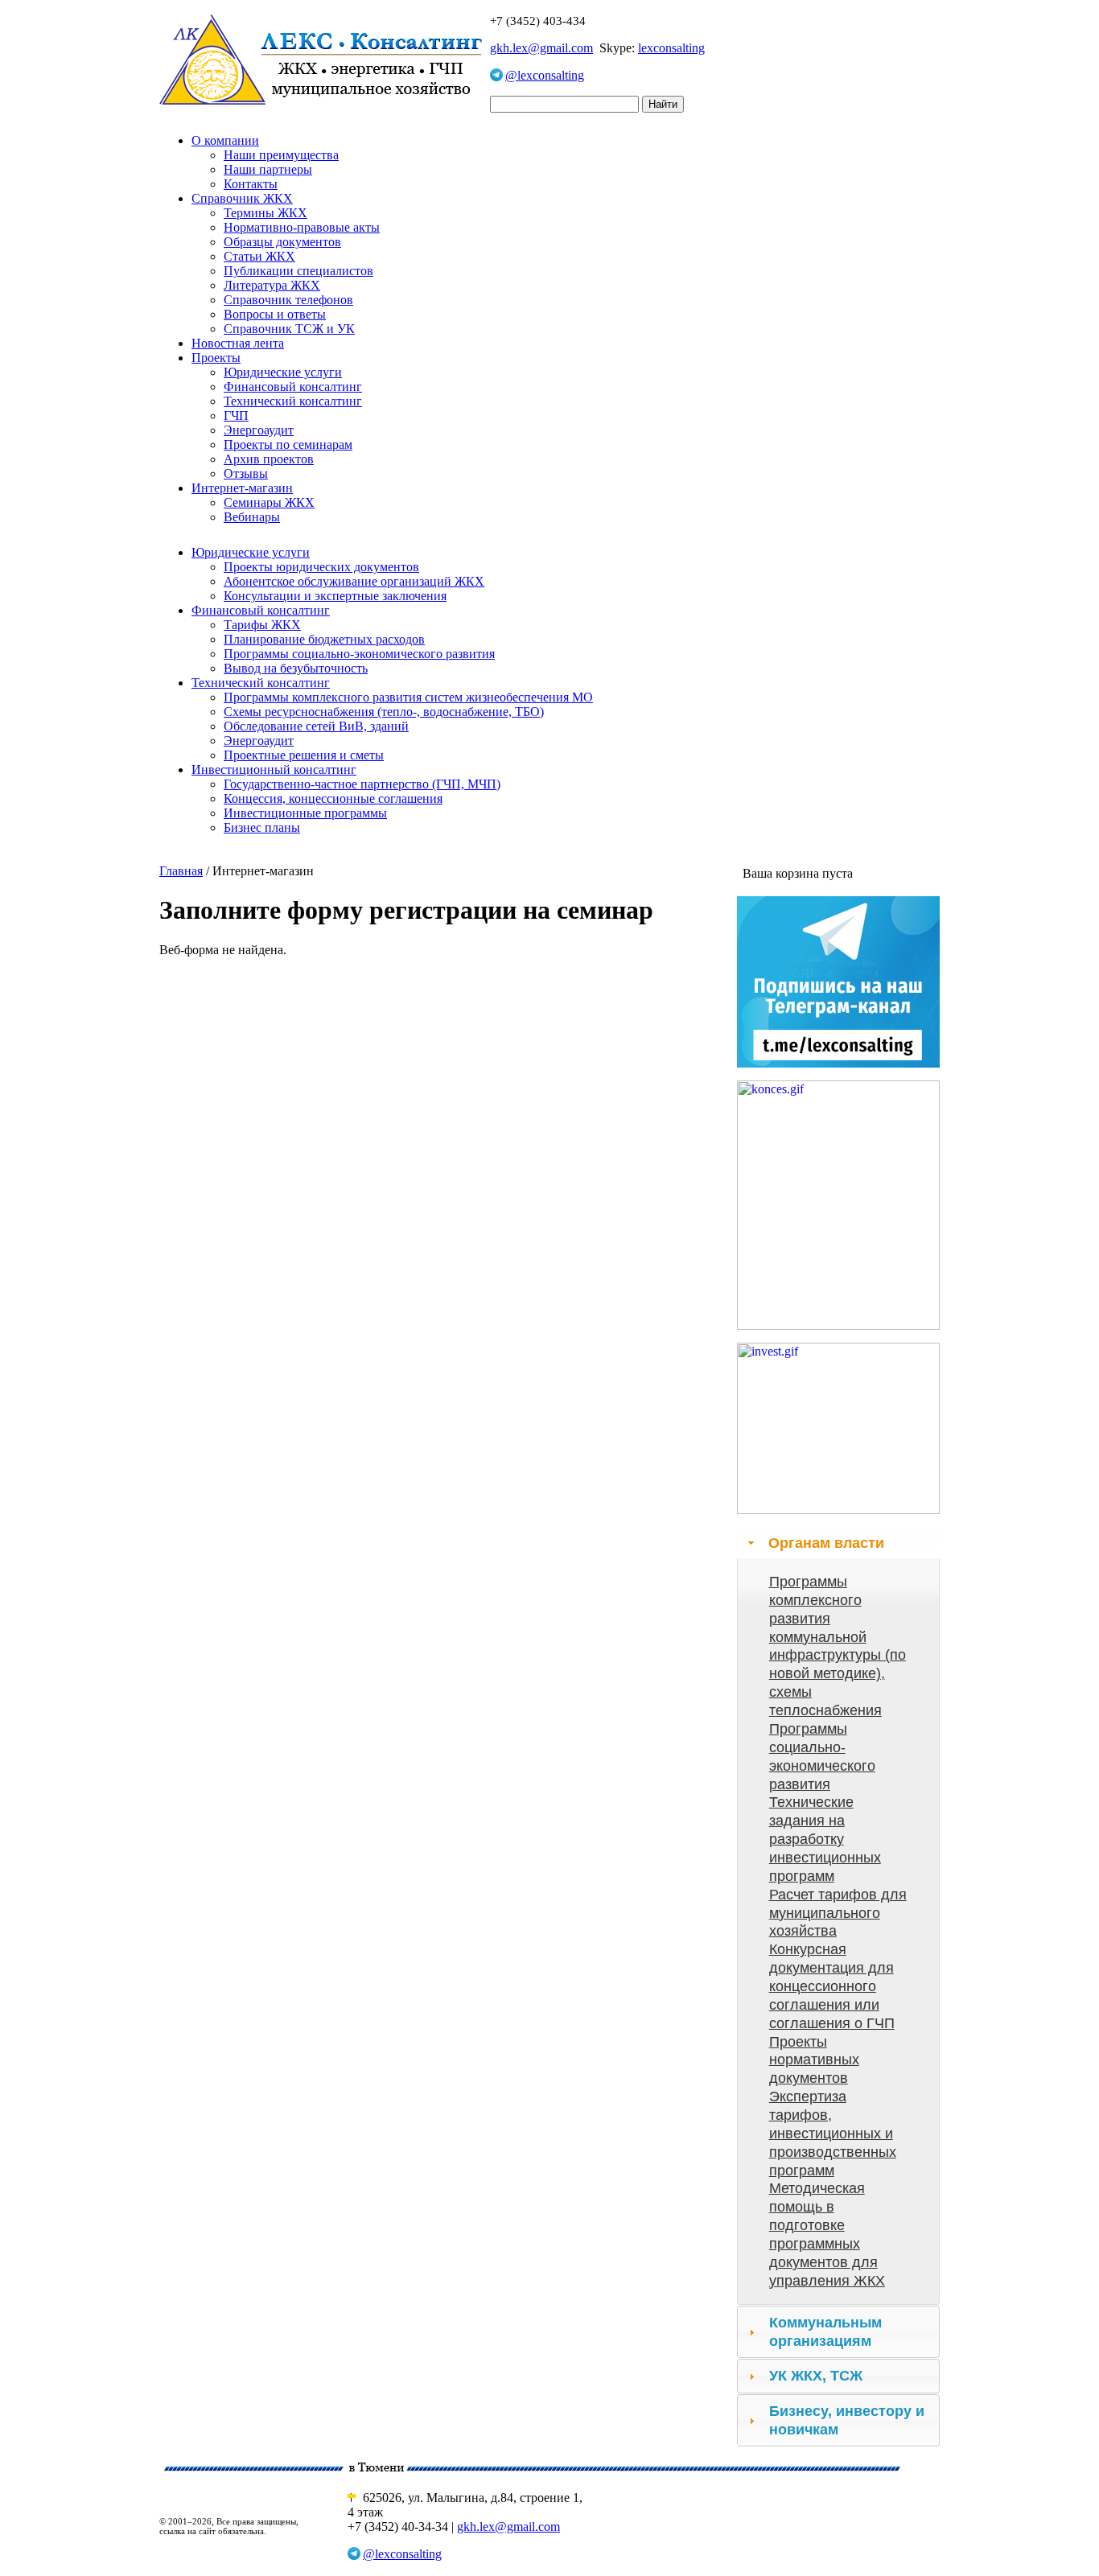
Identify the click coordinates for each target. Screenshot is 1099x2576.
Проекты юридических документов (321, 567)
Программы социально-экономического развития (359, 654)
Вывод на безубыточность (296, 668)
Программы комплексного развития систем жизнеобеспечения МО (408, 697)
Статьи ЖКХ (259, 256)
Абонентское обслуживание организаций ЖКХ (354, 581)
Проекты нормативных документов (814, 2060)
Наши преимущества (281, 155)
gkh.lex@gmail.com (541, 48)
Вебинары (252, 517)
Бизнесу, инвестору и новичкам (847, 2420)
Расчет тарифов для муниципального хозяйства (838, 1913)
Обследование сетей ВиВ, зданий (316, 726)
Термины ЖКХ (265, 213)
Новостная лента (238, 343)
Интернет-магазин (242, 488)
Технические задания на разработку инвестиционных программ (825, 1839)
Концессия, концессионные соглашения (333, 798)
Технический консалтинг (293, 401)
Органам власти (826, 1543)
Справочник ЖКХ (242, 198)
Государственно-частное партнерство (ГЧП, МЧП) (362, 784)
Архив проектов (269, 459)
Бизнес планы (262, 827)
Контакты (251, 184)
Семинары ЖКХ (269, 502)
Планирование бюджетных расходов (324, 639)
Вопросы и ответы (275, 314)
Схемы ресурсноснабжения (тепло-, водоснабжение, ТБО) (384, 712)
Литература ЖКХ (272, 285)
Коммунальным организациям (825, 2332)
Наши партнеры (268, 169)
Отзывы (246, 473)
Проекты (216, 358)
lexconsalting (671, 48)
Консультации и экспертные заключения (335, 596)
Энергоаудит (259, 430)
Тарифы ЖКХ (262, 625)
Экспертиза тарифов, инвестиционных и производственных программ (833, 2133)
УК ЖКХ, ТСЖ (816, 2376)
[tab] (838, 1543)
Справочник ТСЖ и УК (289, 329)
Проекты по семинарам (288, 444)
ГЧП (236, 416)
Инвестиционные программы (305, 813)
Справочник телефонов (288, 300)
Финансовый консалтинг (293, 387)
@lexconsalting (545, 75)
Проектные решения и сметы (304, 755)
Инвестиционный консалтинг (274, 770)
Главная (181, 871)
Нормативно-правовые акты (302, 227)
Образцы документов (282, 242)
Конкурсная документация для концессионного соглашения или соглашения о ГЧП (832, 1986)
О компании (225, 140)
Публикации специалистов (298, 271)
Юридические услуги (283, 372)
